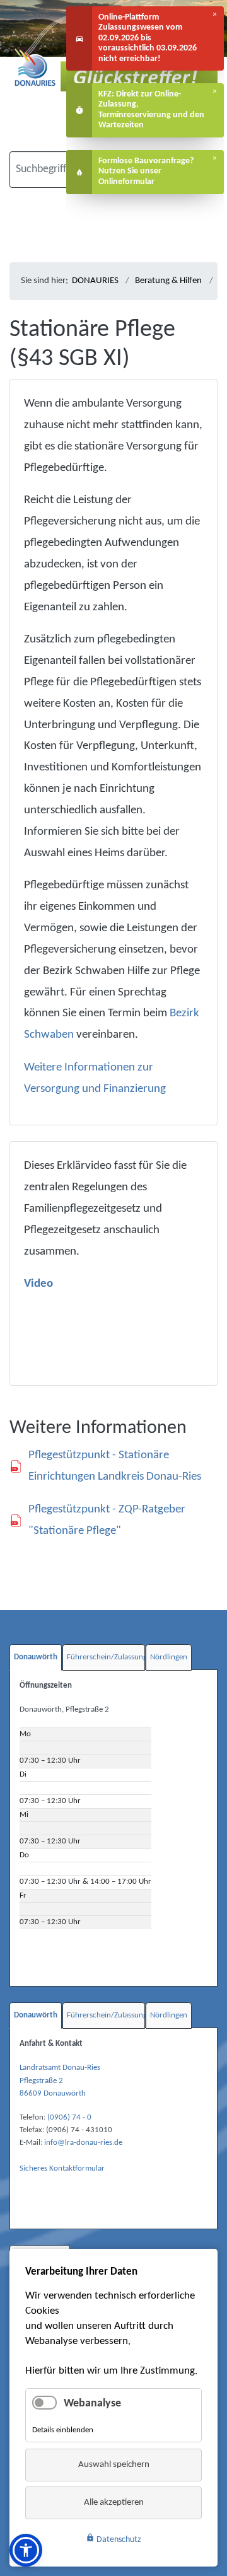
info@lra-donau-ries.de (83, 2143)
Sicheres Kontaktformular (62, 2168)
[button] (26, 2550)
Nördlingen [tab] (169, 1657)
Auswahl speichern (114, 2465)
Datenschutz (113, 2539)
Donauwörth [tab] (36, 1657)
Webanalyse (92, 2404)
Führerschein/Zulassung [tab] (106, 1657)
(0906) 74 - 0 (69, 2117)
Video (38, 1284)
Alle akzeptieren (114, 2503)
